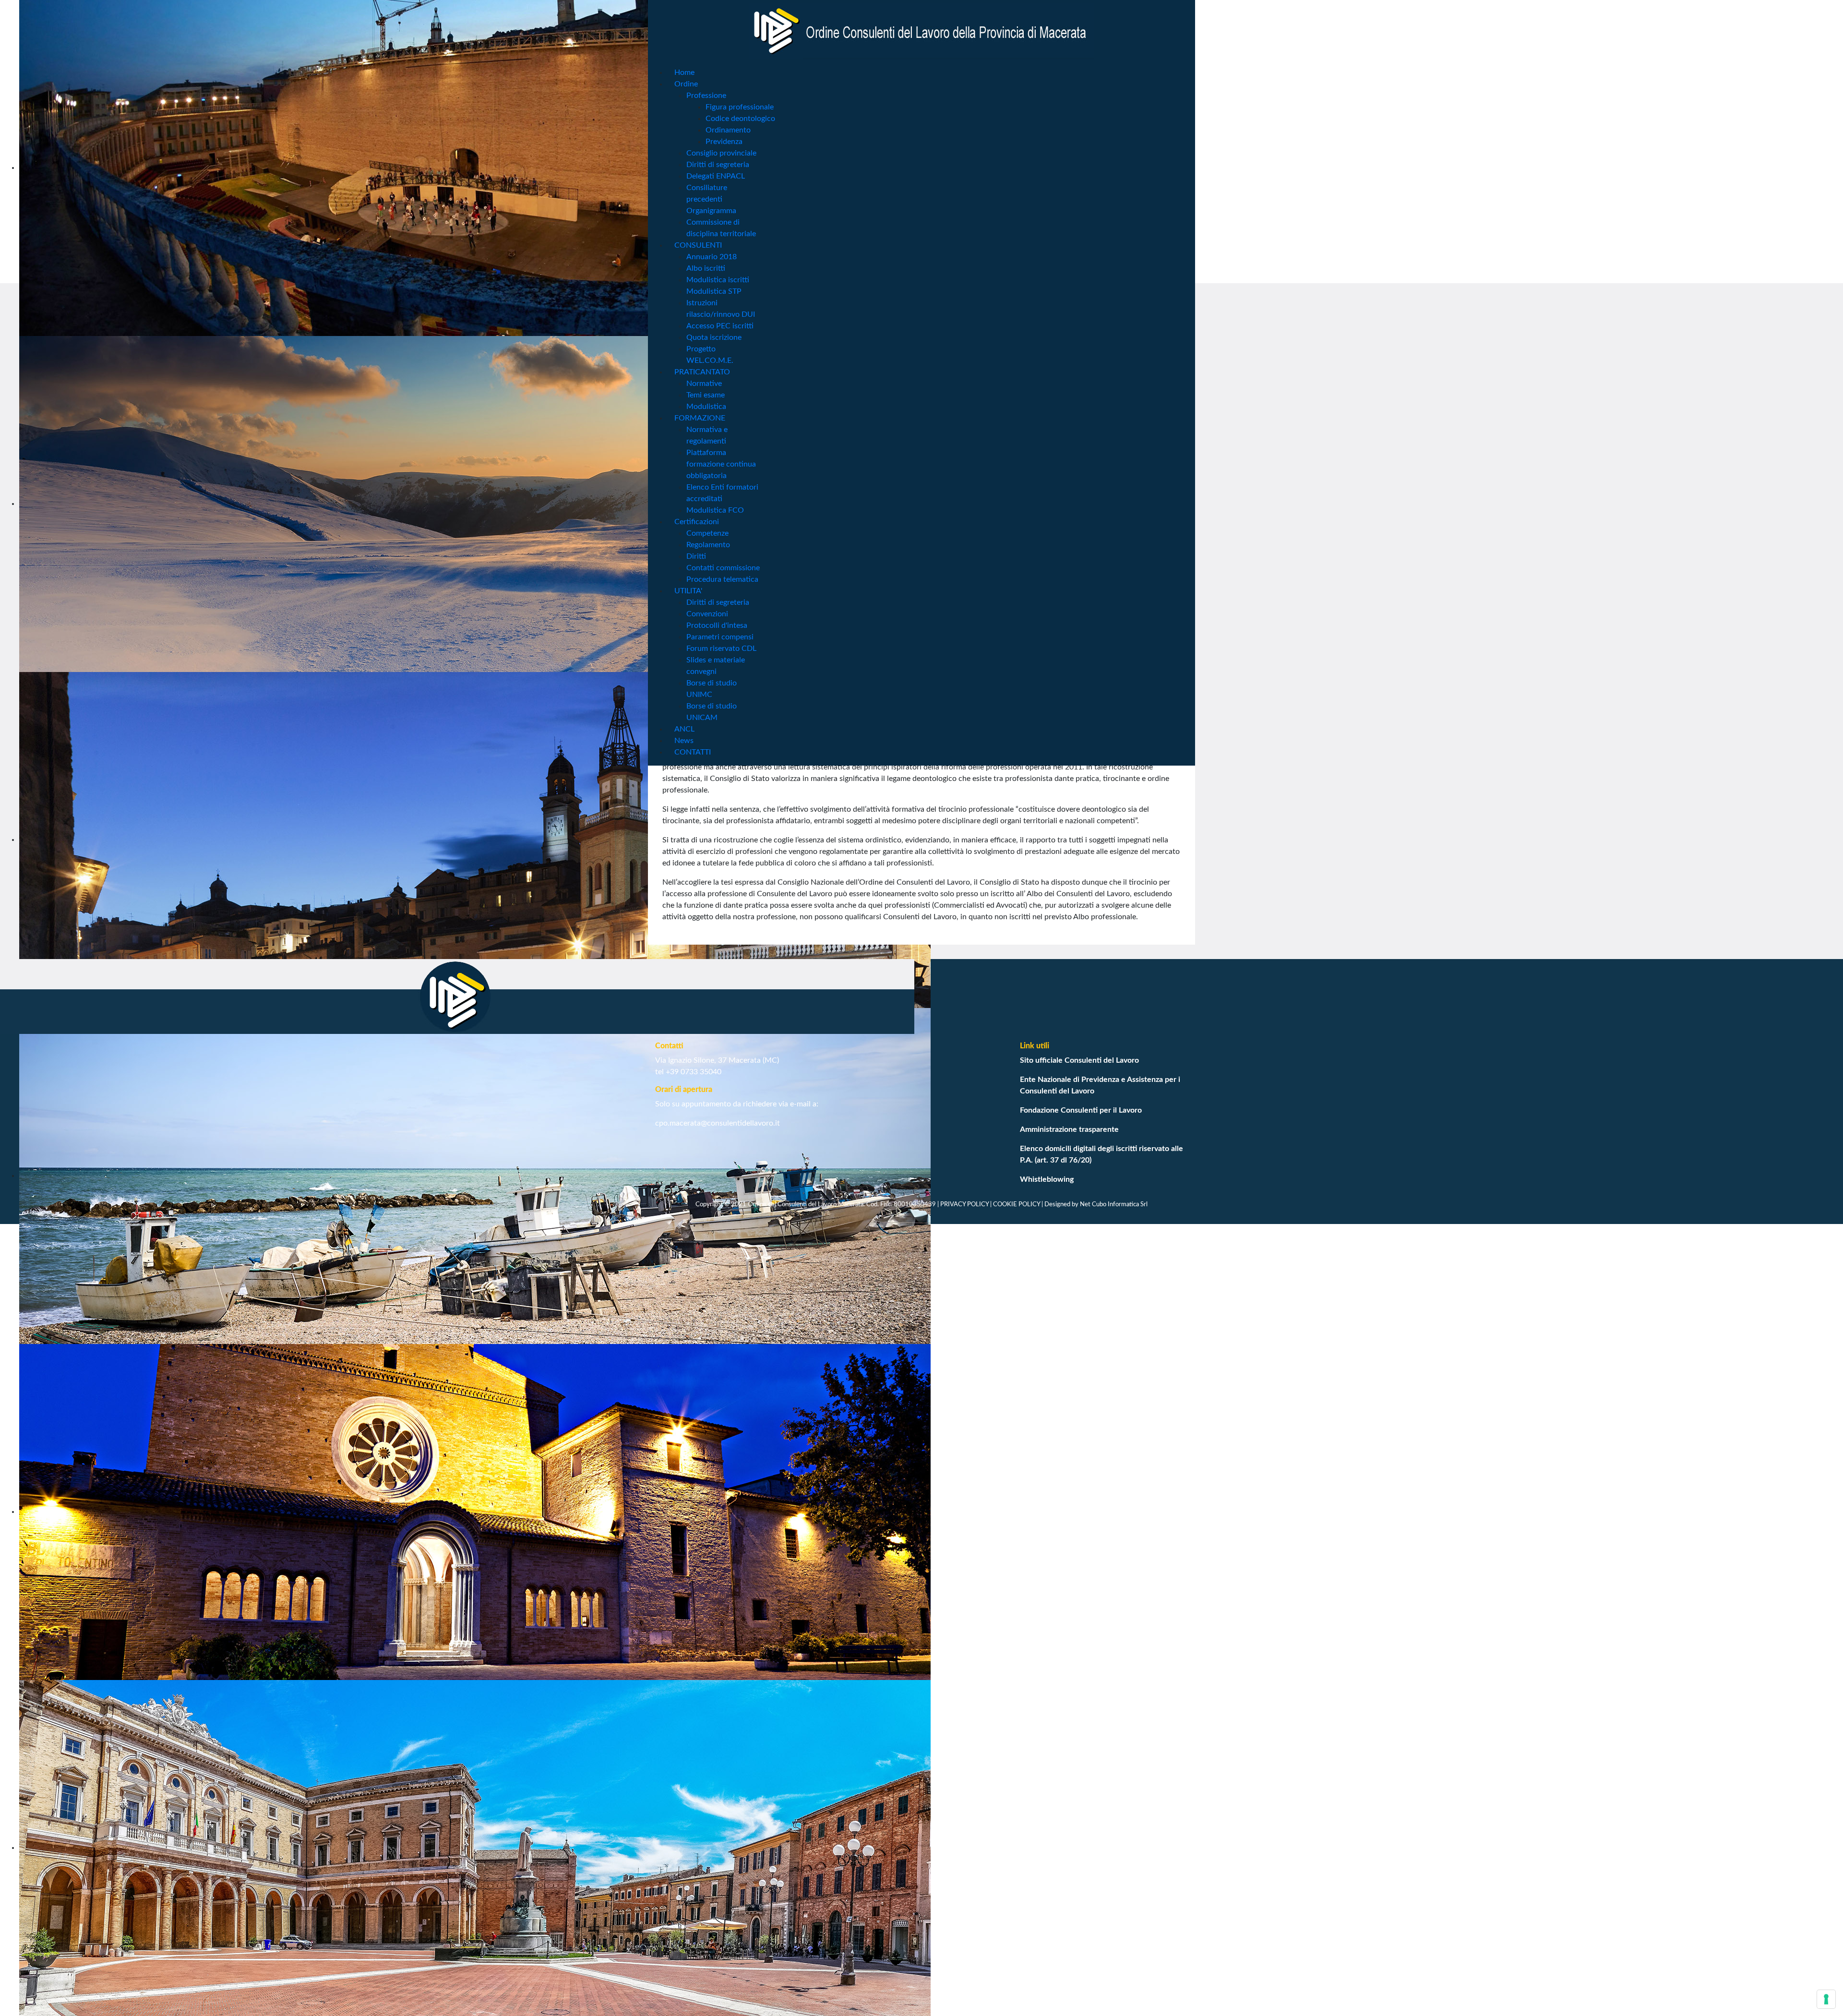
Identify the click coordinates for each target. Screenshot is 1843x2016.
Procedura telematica (722, 579)
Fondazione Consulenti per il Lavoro (1081, 1110)
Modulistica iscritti (718, 280)
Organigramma (711, 211)
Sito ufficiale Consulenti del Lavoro (1079, 1060)
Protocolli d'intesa (717, 625)
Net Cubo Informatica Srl (1114, 1204)
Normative (704, 384)
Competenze (707, 533)
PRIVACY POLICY (964, 1204)
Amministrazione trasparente (1069, 1129)
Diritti (696, 556)
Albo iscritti (706, 268)
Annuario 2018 (712, 257)
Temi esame (706, 395)
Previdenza (724, 142)
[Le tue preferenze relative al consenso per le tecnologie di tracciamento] (1826, 1999)
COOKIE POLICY (1017, 1204)
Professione (706, 96)
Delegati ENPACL (716, 176)
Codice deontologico (740, 119)
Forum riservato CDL (721, 648)
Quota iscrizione (714, 337)
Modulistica (706, 407)
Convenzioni (707, 614)
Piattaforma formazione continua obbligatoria (721, 464)
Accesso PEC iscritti (720, 326)
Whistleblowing (1047, 1179)
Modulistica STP (714, 291)
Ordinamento (728, 130)
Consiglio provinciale (721, 153)
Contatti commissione (723, 568)
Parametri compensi (720, 637)
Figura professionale (740, 107)
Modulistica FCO (715, 510)
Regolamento (708, 545)
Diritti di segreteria (718, 165)
